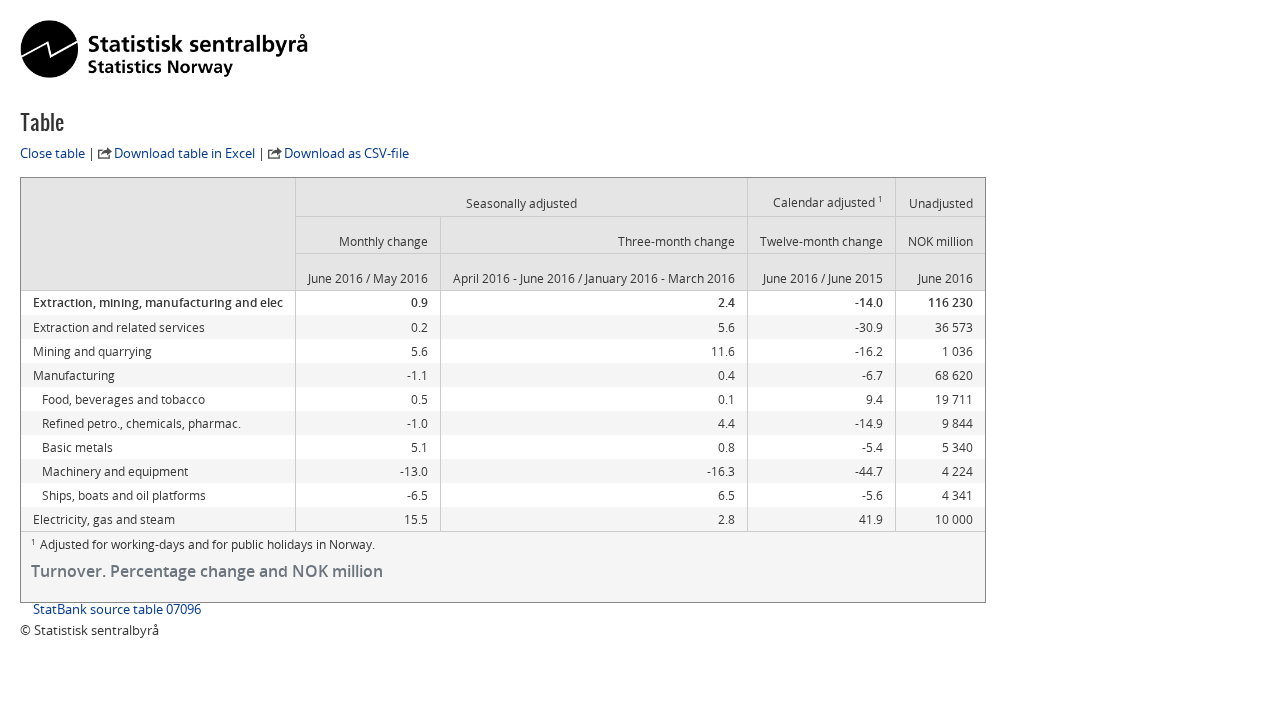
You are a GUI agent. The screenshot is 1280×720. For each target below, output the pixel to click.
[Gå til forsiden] (164, 50)
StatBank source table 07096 (117, 609)
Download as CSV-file (346, 153)
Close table (52, 153)
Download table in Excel (184, 153)
